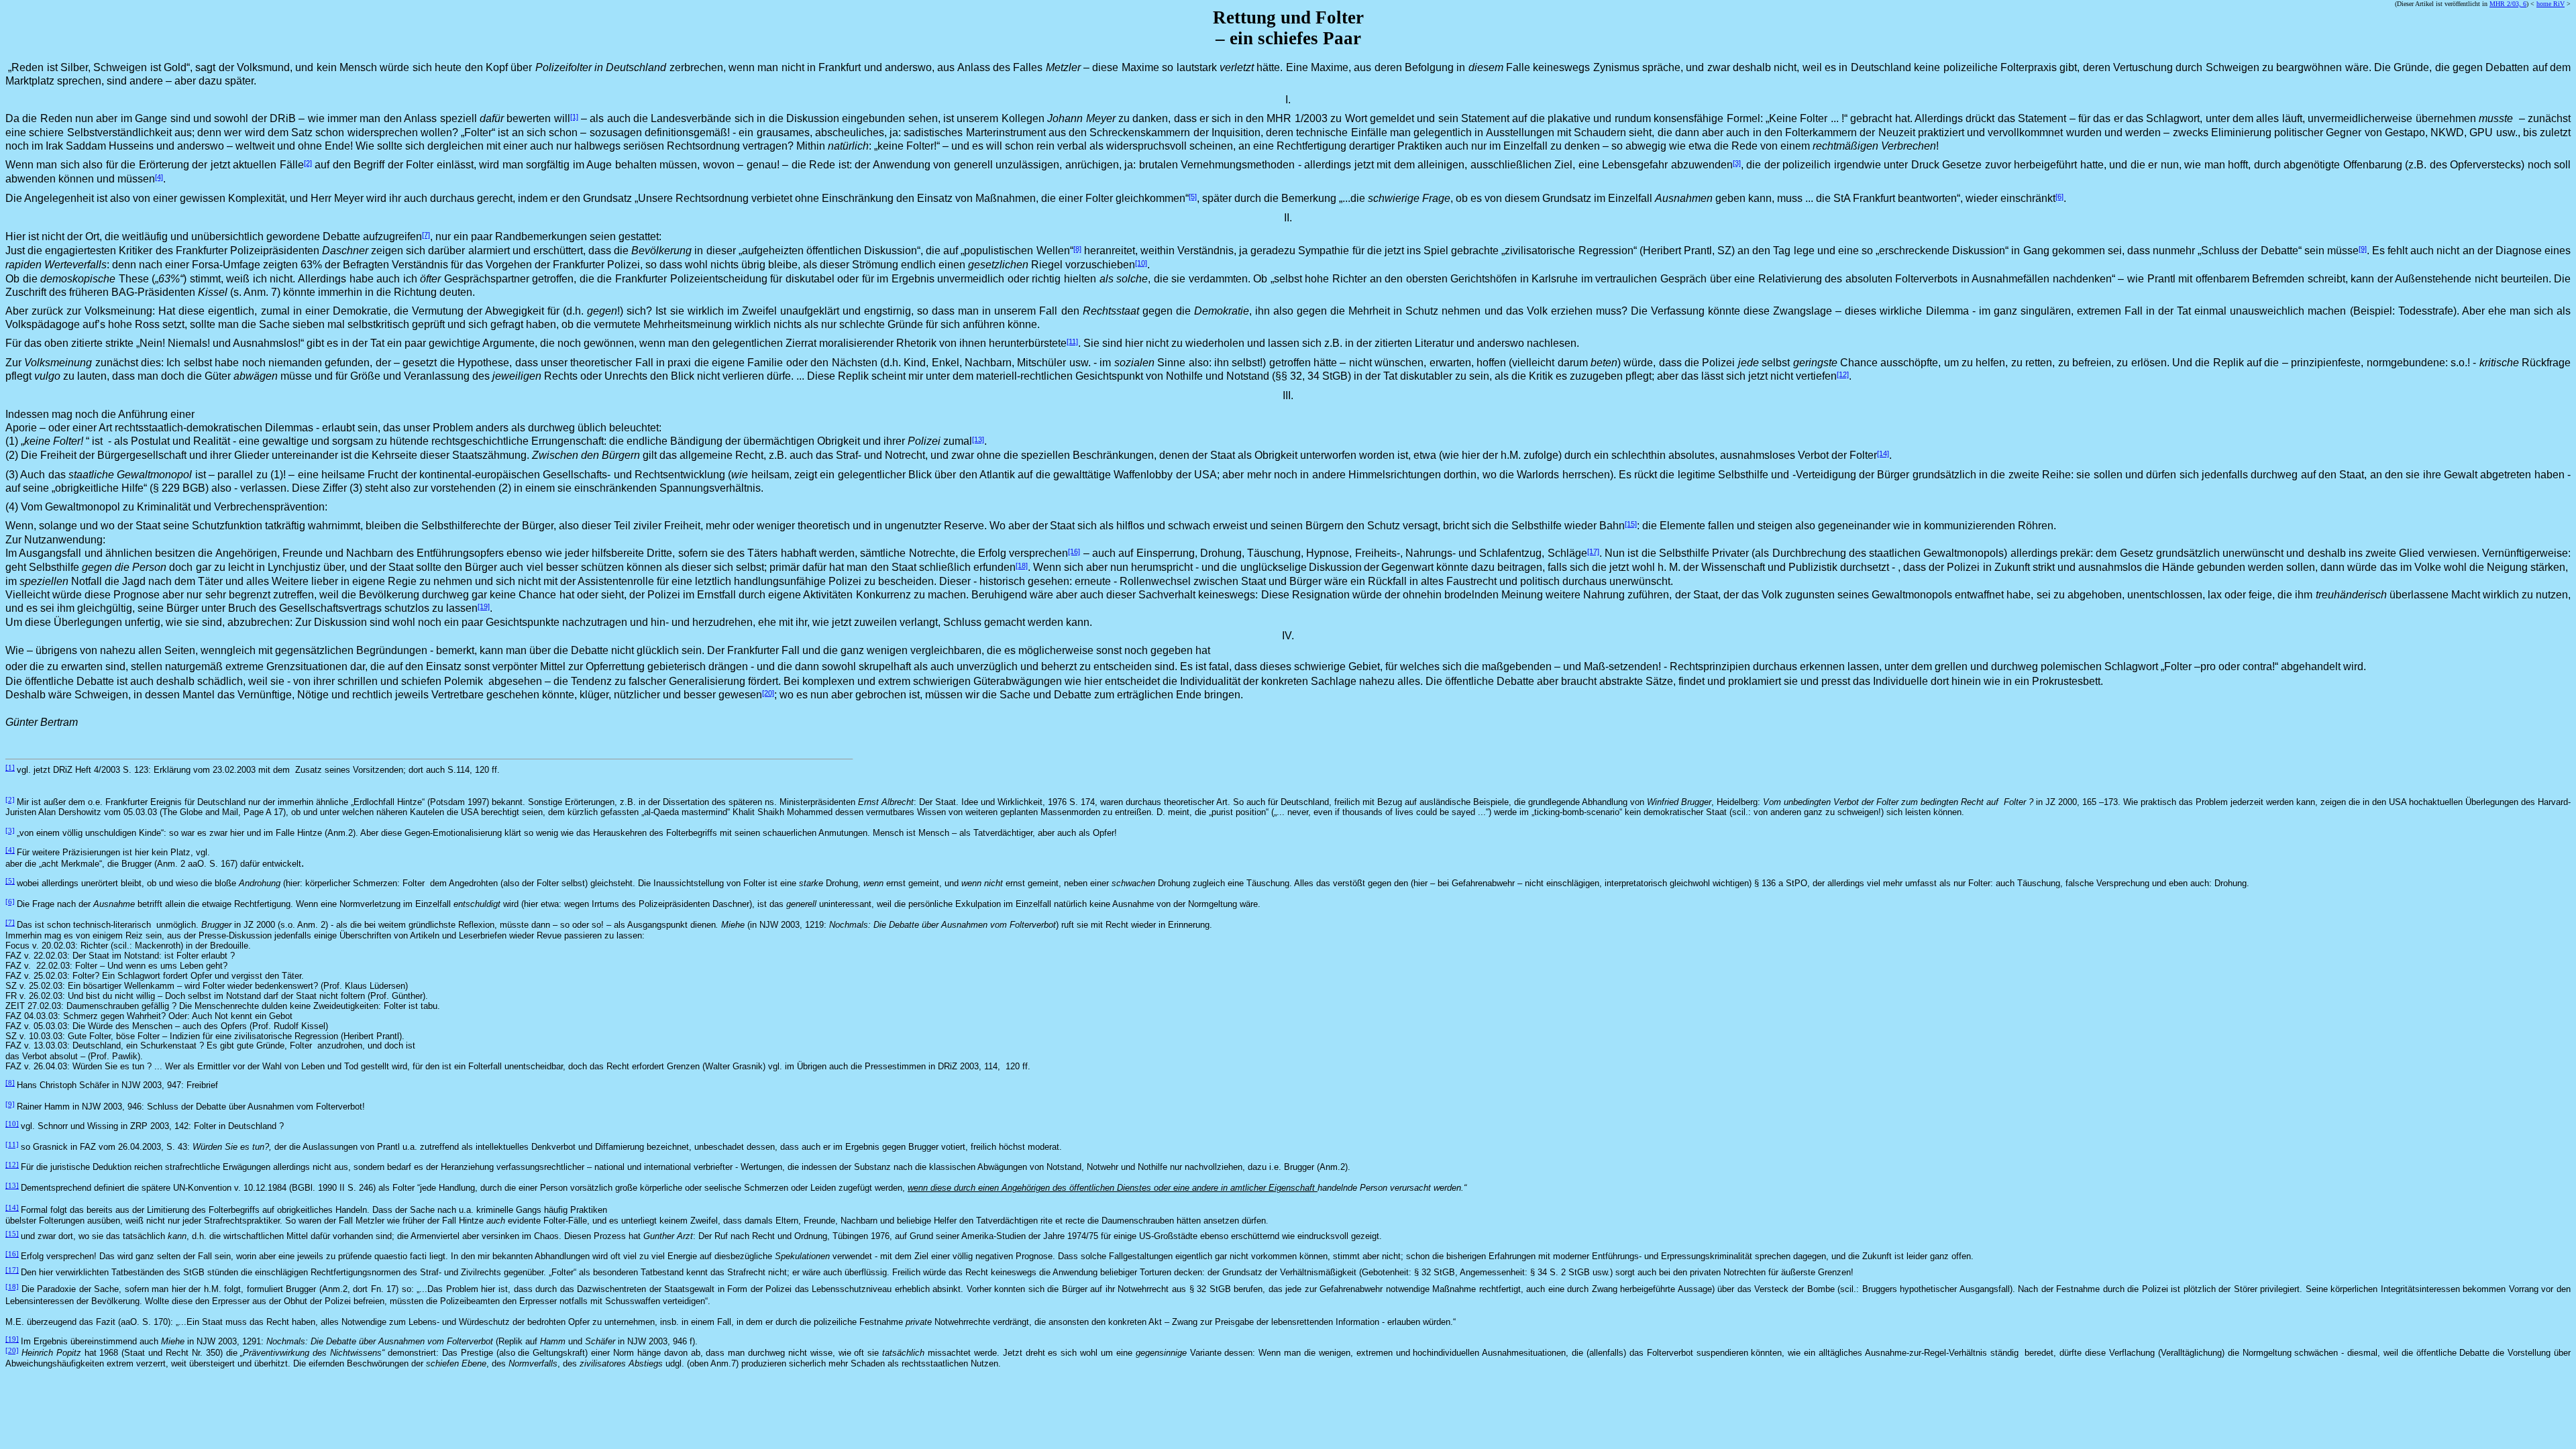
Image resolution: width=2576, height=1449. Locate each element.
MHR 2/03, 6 (2508, 4)
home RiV (2551, 4)
